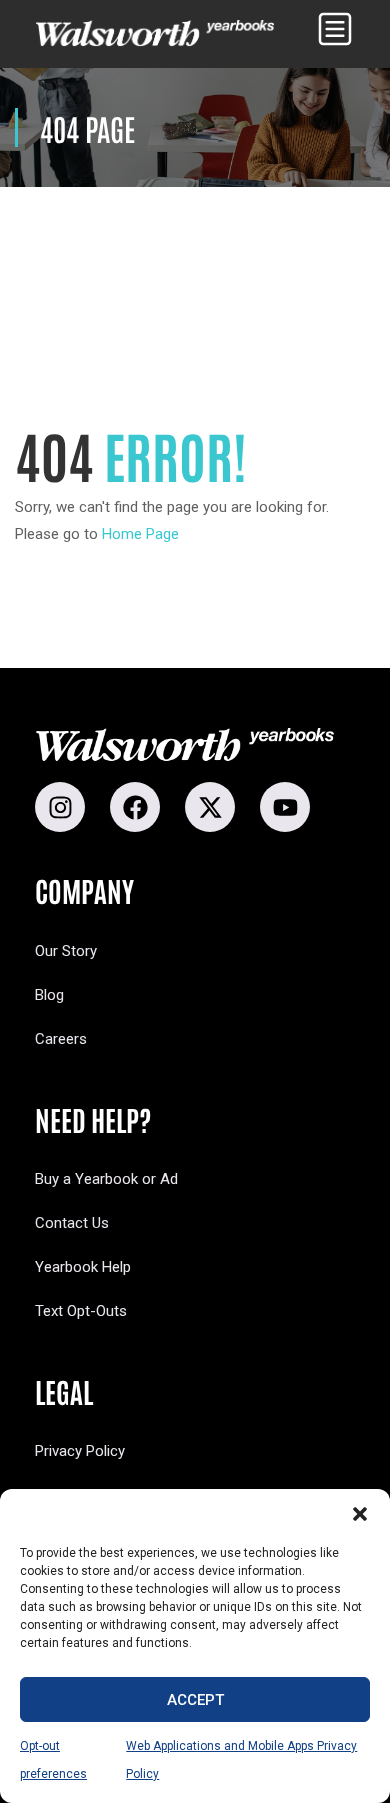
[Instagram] (60, 807)
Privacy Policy (80, 1451)
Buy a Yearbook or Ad (106, 1179)
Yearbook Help (83, 1267)
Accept (195, 1700)
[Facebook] (135, 807)
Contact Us (72, 1223)
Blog (49, 995)
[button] (360, 1514)
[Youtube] (285, 807)
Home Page (140, 534)
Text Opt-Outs (81, 1311)
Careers (61, 1039)
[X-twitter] (210, 807)
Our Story (66, 951)
